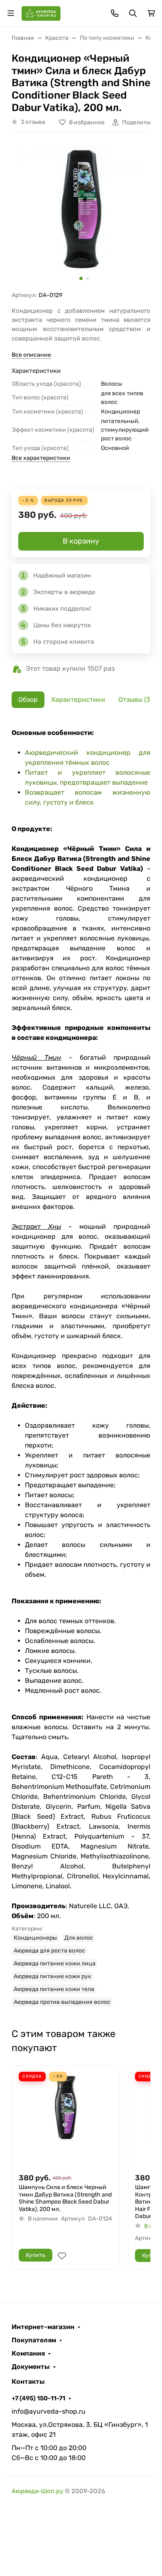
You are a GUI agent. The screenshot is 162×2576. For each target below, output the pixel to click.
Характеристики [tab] (78, 700)
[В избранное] (62, 2256)
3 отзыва (33, 122)
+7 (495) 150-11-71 (38, 2398)
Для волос (79, 1938)
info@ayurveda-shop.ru (49, 2411)
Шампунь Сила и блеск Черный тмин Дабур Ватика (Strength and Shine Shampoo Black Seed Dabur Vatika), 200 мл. (65, 2198)
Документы (31, 2367)
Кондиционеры (35, 1938)
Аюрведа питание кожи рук (53, 1976)
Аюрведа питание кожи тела (54, 1989)
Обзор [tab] (28, 700)
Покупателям (34, 2340)
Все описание (31, 355)
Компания (28, 2354)
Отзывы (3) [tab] (135, 700)
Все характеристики (41, 458)
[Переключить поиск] (133, 13)
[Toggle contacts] (115, 13)
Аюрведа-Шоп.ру (37, 2491)
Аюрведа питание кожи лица (55, 1963)
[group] (81, 215)
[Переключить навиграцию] (11, 13)
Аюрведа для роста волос (49, 1951)
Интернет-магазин (43, 2327)
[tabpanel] (81, 1367)
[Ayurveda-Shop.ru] (41, 13)
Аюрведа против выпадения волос (62, 2002)
